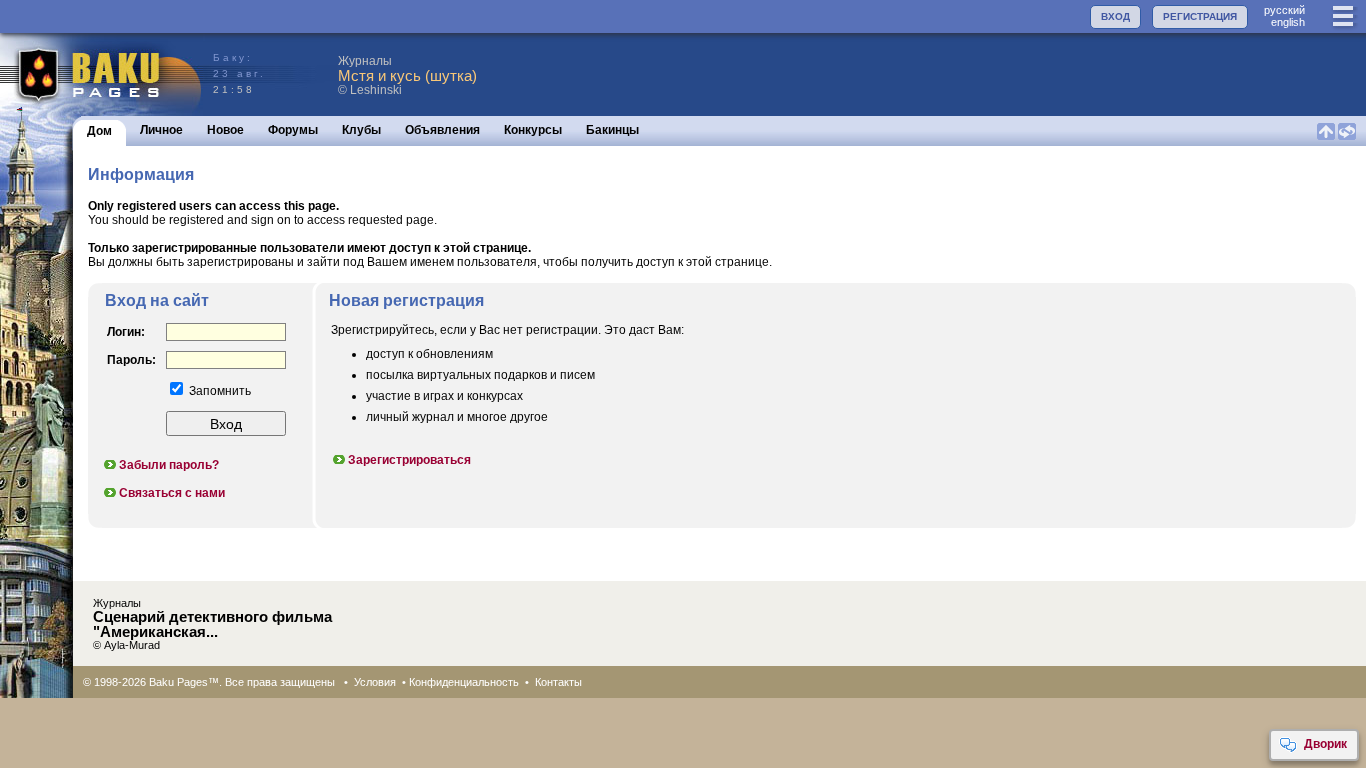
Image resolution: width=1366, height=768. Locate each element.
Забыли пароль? (169, 465)
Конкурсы (533, 130)
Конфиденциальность (464, 682)
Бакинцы (612, 130)
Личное (161, 130)
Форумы (293, 130)
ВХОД (1115, 16)
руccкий (1284, 10)
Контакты (558, 682)
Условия (375, 682)
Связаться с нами (172, 493)
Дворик (1325, 744)
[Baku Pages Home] (101, 74)
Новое (225, 130)
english (1288, 22)
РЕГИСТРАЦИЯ (1200, 16)
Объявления (442, 130)
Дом (99, 131)
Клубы (361, 130)
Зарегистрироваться (409, 460)
